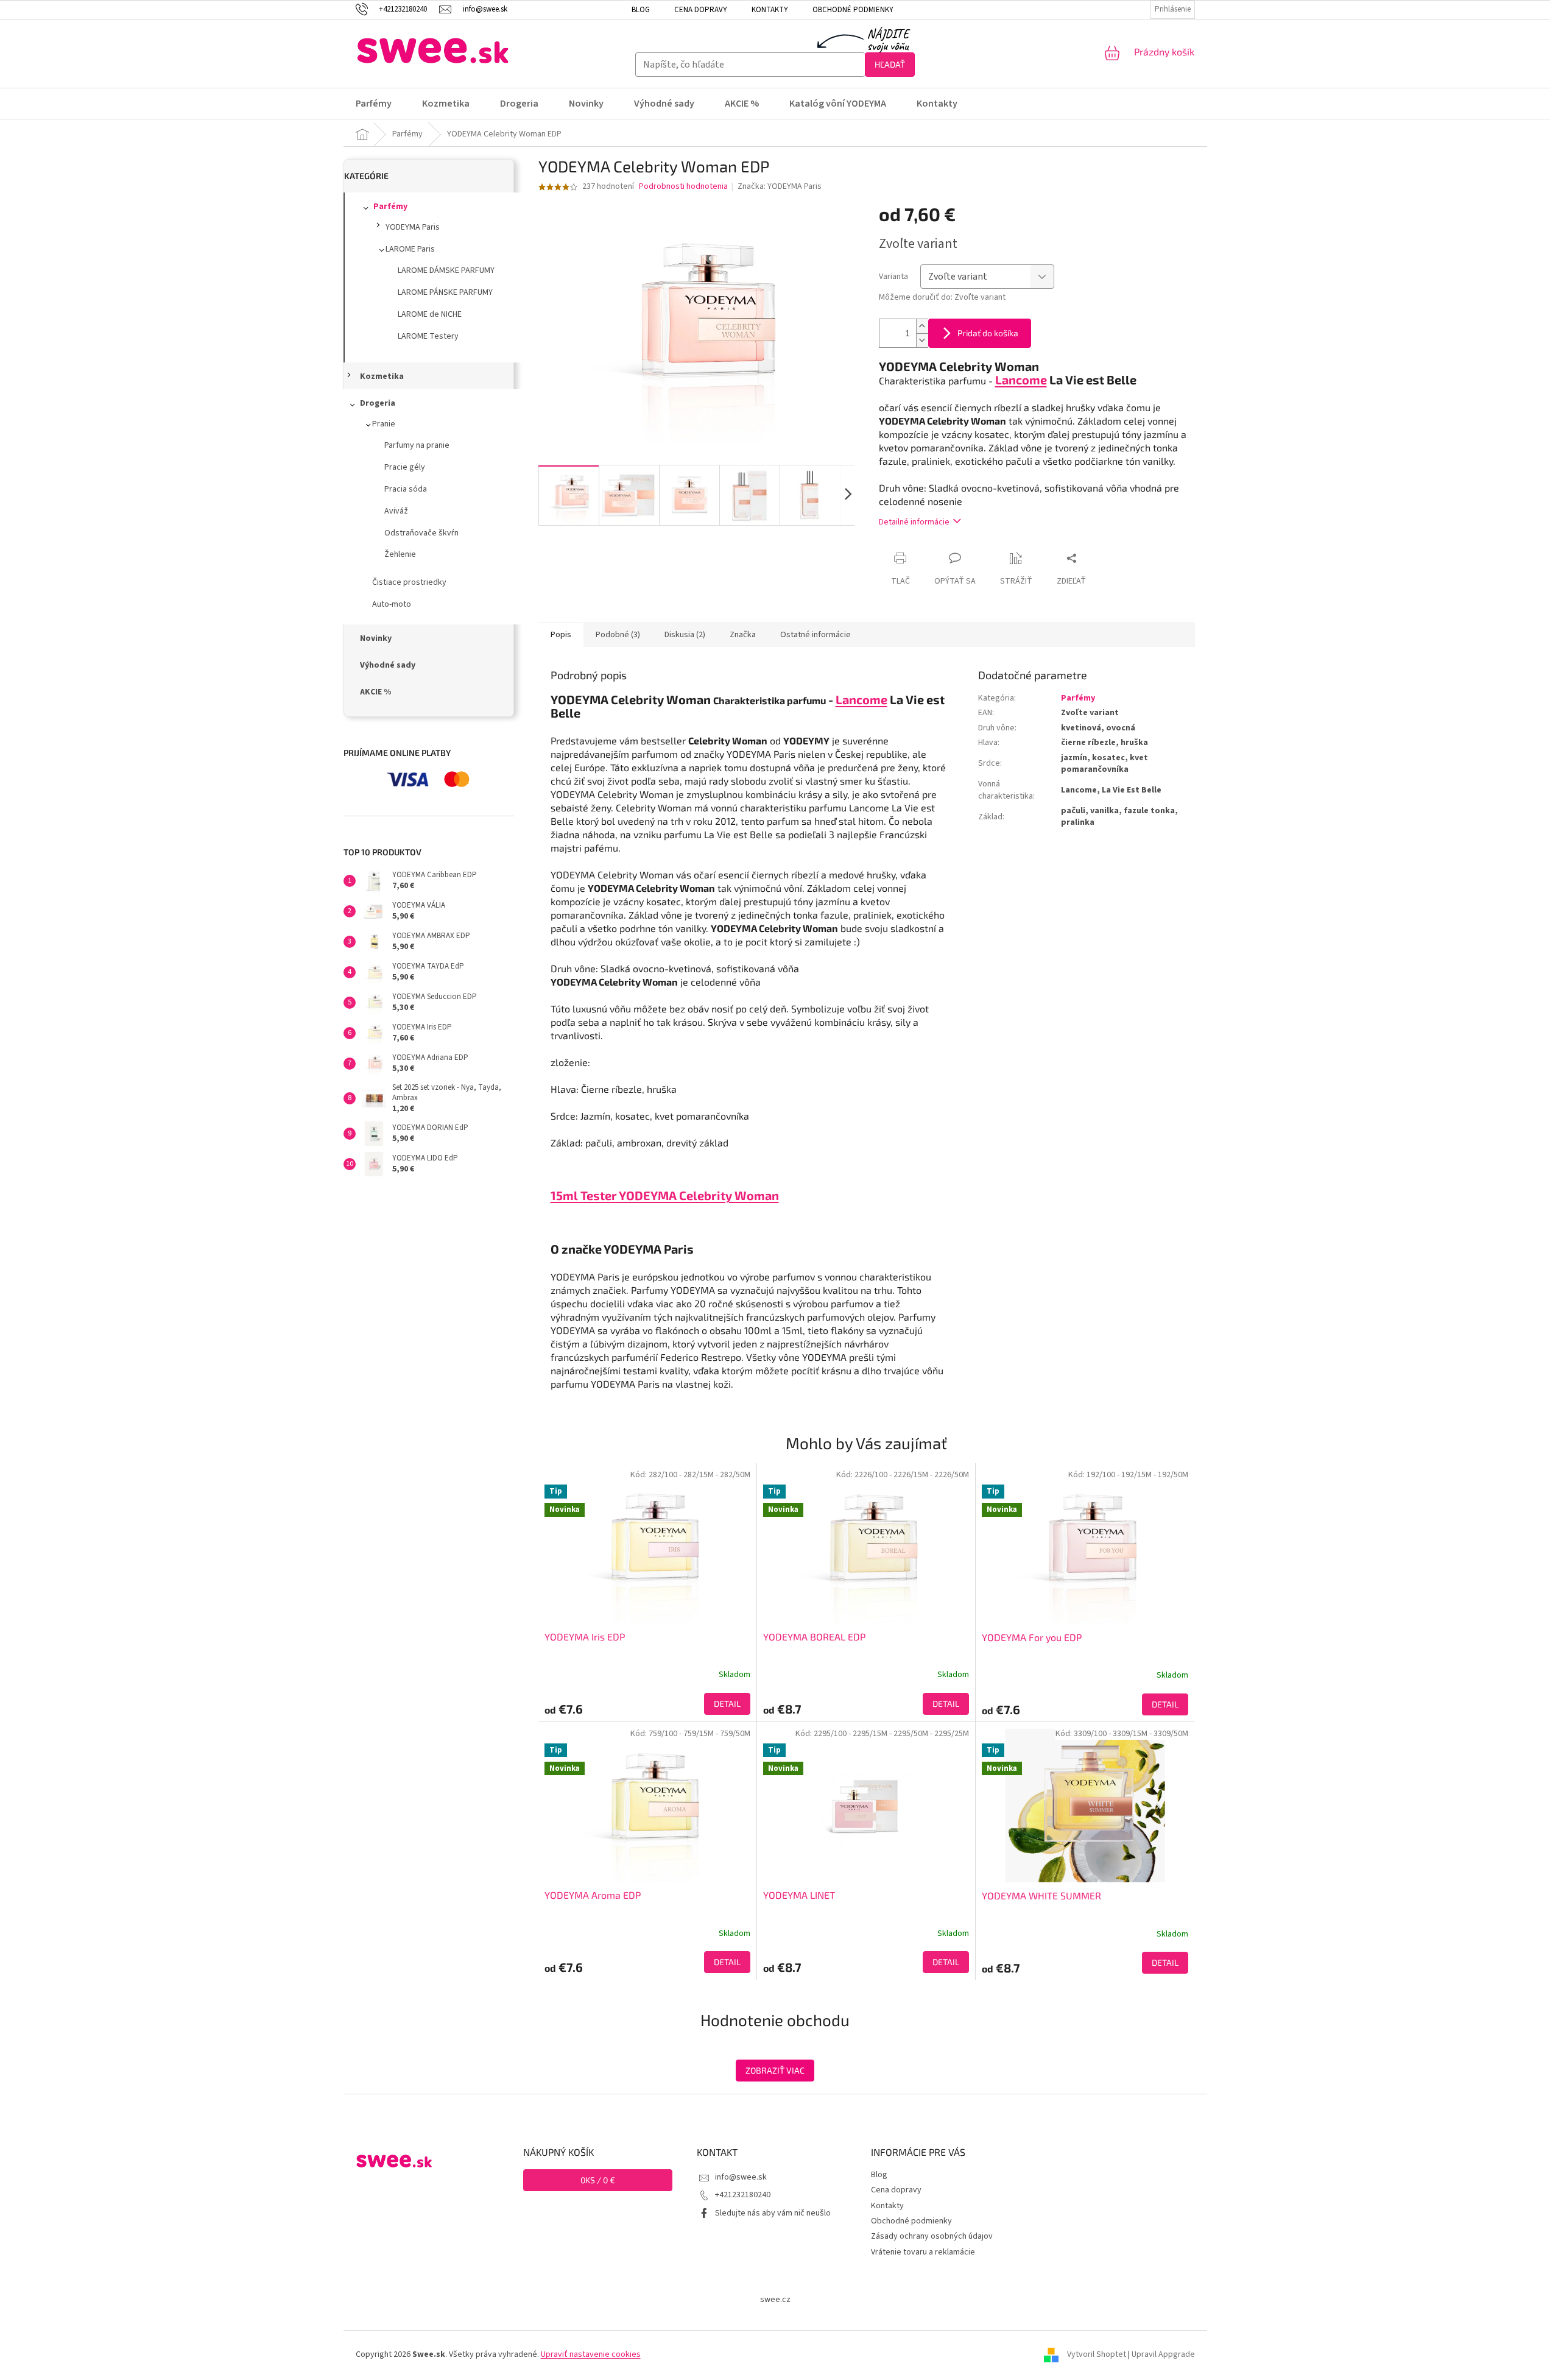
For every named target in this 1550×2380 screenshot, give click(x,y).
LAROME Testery (428, 336)
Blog (641, 10)
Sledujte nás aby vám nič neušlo (773, 2213)
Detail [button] (727, 1704)
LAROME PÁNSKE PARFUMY (445, 292)
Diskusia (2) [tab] (685, 635)
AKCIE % (375, 692)
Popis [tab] (561, 635)
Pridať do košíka (988, 333)
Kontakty (770, 10)
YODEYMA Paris (413, 227)
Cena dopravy (701, 10)
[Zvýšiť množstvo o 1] (922, 326)
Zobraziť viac (775, 2070)
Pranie (384, 424)
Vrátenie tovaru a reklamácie (923, 2252)
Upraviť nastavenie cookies (591, 2354)
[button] (647, 1704)
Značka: (780, 186)
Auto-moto (392, 604)
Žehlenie (400, 554)
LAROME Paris (410, 249)
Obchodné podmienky (853, 10)
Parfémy (390, 207)
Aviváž (396, 511)
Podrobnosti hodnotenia (683, 187)
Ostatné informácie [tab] (816, 635)
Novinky (376, 638)
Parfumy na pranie (417, 445)
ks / (598, 2180)
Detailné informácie (914, 522)
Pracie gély (405, 467)
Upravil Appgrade (1163, 2354)
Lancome (861, 699)
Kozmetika (382, 376)
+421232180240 (743, 2195)
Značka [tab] (743, 635)
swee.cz (775, 2300)
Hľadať (890, 64)
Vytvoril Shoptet (1097, 2354)
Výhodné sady (388, 665)
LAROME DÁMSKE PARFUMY (446, 270)
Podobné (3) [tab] (618, 635)
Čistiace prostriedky (409, 582)
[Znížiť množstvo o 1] (922, 340)
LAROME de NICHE (430, 314)
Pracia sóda (406, 489)
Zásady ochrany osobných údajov (932, 2236)
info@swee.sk (741, 2177)
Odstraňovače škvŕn (421, 533)
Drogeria (378, 403)
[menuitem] (381, 104)
